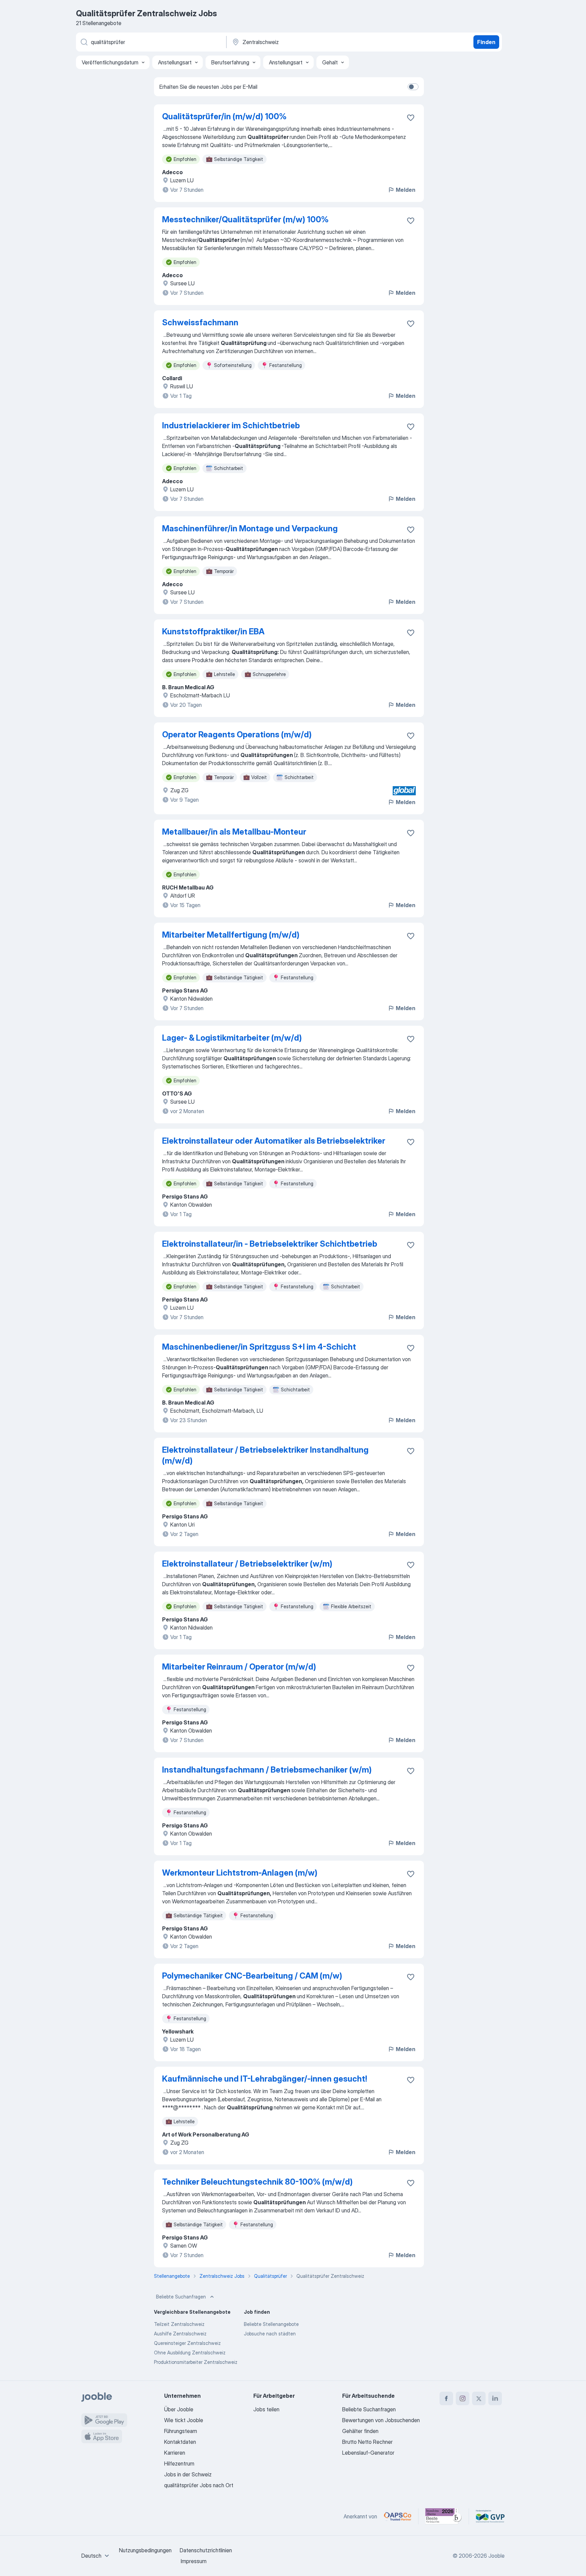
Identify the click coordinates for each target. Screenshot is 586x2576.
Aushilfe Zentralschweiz (180, 2334)
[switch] (413, 87)
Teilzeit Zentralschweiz (179, 2324)
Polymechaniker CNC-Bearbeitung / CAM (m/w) (252, 1976)
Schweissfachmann (200, 322)
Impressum (194, 2561)
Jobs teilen (266, 2409)
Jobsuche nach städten (270, 2334)
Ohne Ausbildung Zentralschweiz (190, 2353)
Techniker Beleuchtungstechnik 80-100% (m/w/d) (257, 2182)
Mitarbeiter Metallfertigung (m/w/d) (231, 935)
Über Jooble (179, 2409)
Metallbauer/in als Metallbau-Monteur (234, 832)
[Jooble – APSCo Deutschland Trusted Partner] (398, 2516)
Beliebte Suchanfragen (181, 2297)
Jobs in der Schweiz (188, 2474)
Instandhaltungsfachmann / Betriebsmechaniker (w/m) (267, 1770)
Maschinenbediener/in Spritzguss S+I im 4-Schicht (259, 1347)
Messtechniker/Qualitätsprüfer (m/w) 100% (245, 219)
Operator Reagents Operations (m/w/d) (237, 734)
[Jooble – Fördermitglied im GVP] (490, 2516)
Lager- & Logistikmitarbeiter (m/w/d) (232, 1038)
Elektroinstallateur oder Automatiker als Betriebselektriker (274, 1141)
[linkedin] (495, 2398)
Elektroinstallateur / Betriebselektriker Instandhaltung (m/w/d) (265, 1455)
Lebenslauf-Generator (368, 2453)
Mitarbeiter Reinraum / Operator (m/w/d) (239, 1667)
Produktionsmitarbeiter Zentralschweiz (196, 2362)
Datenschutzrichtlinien (206, 2550)
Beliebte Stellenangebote (271, 2324)
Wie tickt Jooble (184, 2420)
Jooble (496, 2556)
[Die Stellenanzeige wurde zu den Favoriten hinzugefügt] (411, 118)
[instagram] (463, 2398)
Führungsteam (181, 2431)
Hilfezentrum (179, 2463)
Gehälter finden (360, 2431)
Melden (406, 190)
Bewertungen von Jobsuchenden (381, 2420)
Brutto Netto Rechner (367, 2442)
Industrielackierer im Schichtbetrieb (231, 425)
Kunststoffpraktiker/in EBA (213, 631)
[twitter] (479, 2398)
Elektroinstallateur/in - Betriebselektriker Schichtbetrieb (270, 1244)
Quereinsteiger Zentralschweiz (187, 2343)
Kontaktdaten (180, 2442)
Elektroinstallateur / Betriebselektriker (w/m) (247, 1564)
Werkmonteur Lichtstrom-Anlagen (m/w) (240, 1873)
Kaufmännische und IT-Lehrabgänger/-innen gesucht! (265, 2079)
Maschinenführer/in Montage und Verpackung (250, 528)
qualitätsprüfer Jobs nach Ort (199, 2485)
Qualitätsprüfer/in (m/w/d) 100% (224, 116)
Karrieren (175, 2453)
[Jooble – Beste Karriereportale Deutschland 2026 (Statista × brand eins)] (444, 2516)
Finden (486, 42)
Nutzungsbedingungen (145, 2550)
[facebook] (446, 2398)
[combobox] (96, 2556)
